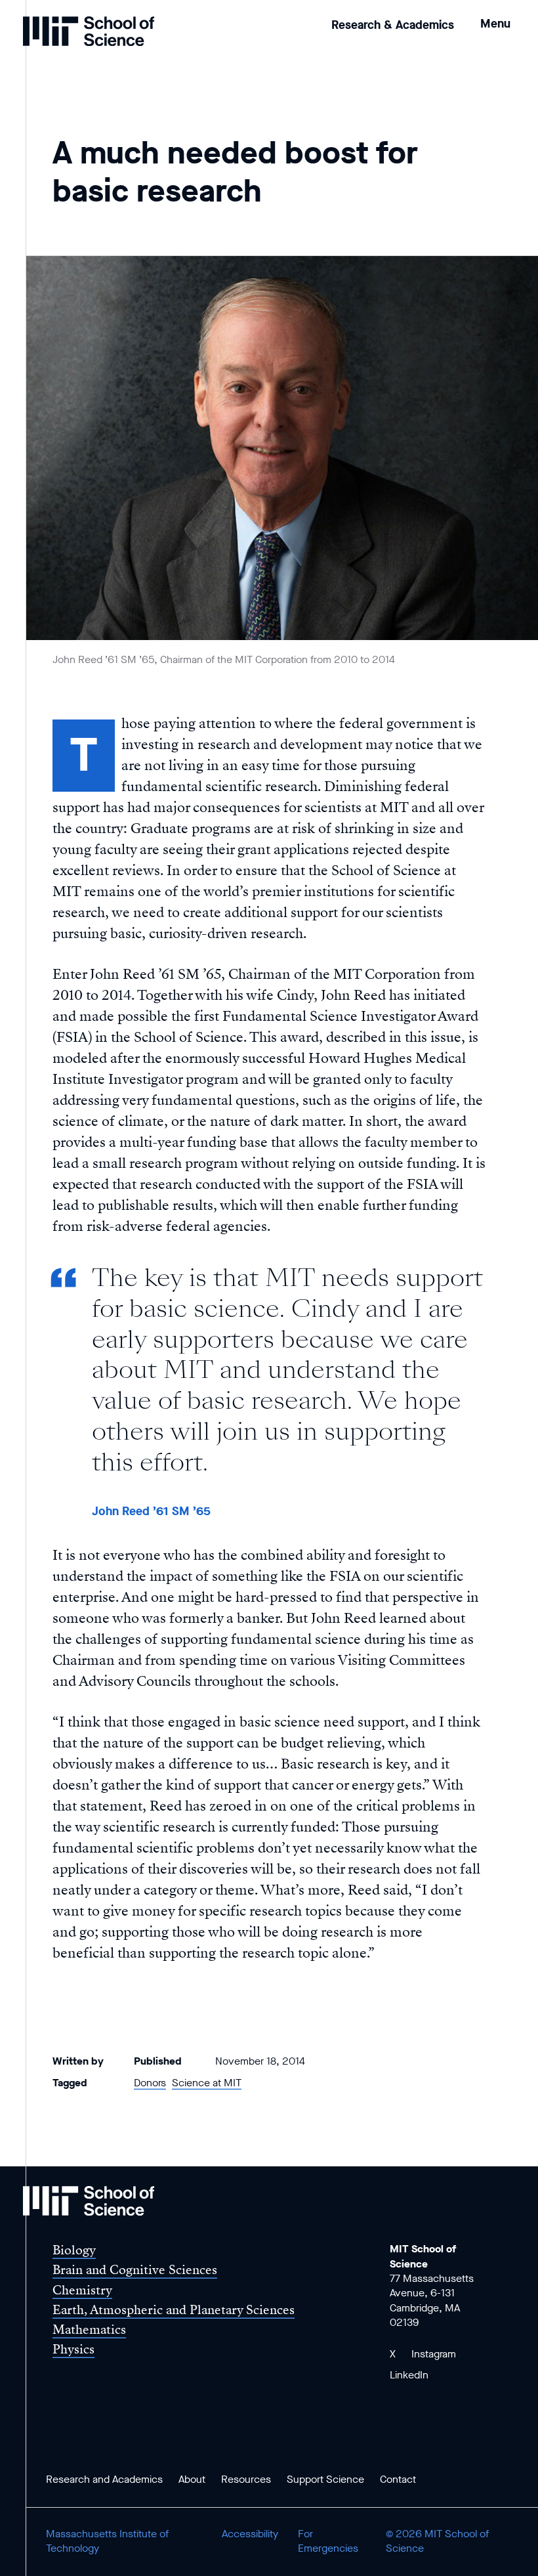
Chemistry (82, 2290)
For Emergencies (328, 2541)
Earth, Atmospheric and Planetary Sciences (174, 2310)
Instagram (434, 2354)
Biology (74, 2250)
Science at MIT (207, 2083)
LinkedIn (409, 2375)
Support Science (325, 2479)
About (192, 2479)
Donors (150, 2083)
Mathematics (89, 2329)
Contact (398, 2479)
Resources (246, 2479)
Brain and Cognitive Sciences (135, 2270)
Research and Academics (104, 2479)
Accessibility (250, 2534)
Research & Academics (393, 25)
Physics (73, 2349)
